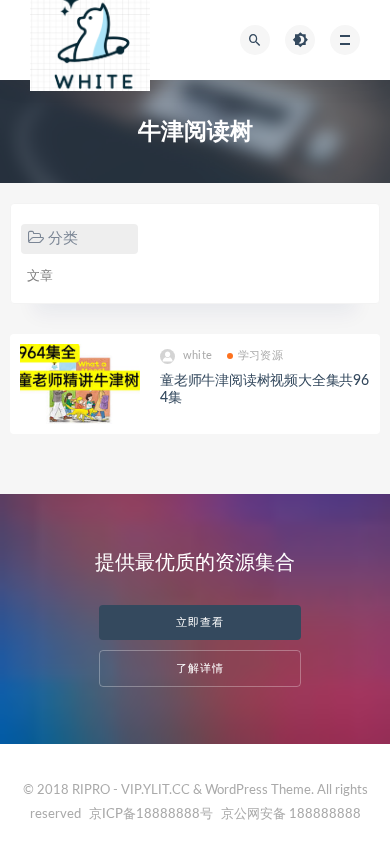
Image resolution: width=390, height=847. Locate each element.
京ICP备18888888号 (152, 814)
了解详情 (200, 668)
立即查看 (200, 622)
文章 (40, 276)
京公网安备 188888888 (291, 814)
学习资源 (260, 355)
